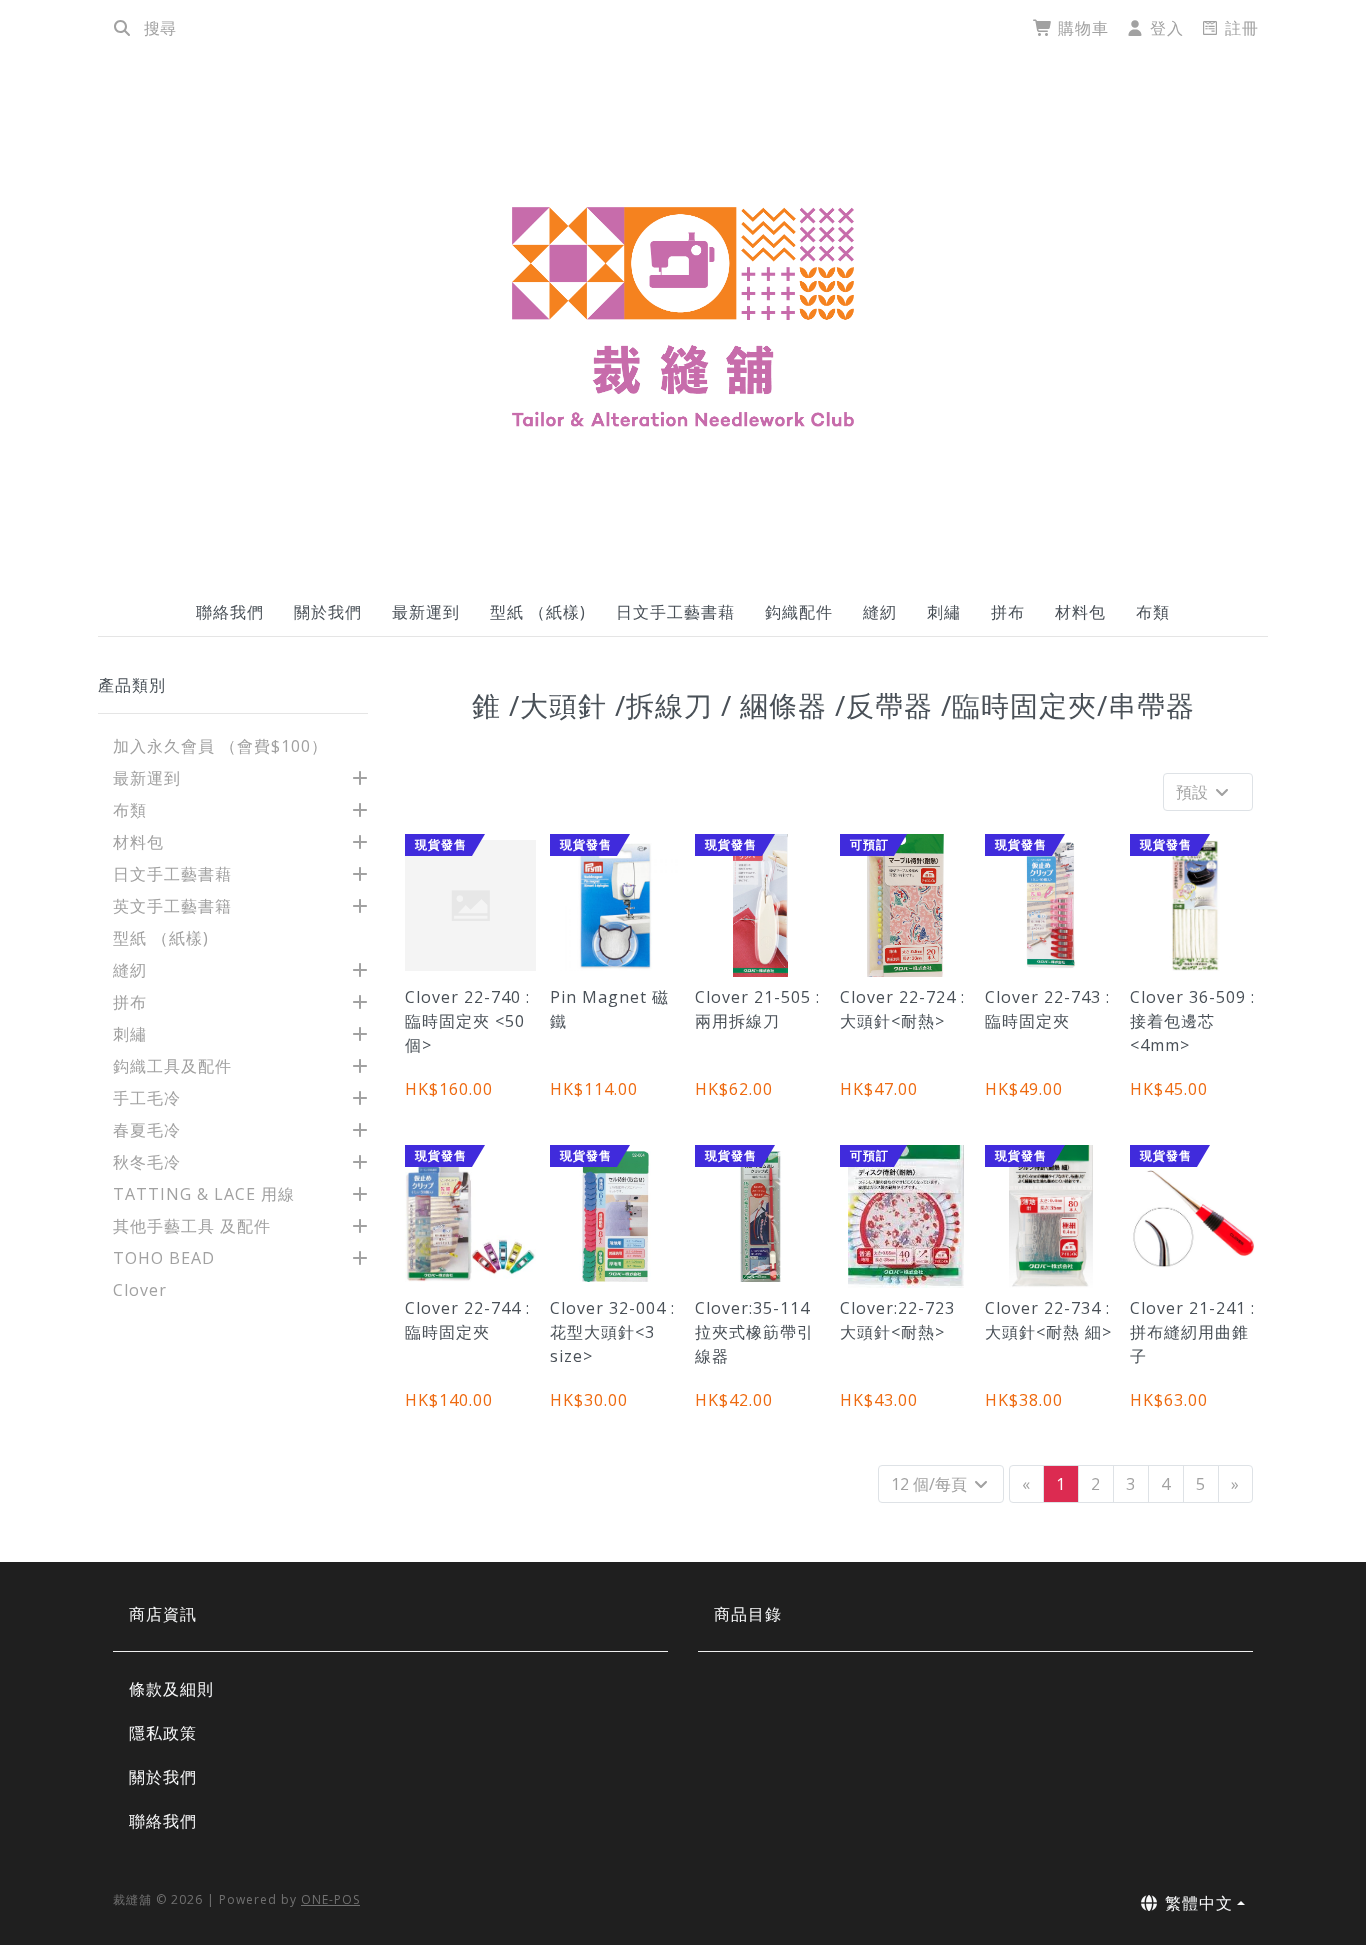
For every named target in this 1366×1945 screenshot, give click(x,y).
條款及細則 (171, 1689)
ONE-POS (330, 1899)
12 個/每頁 (931, 1484)
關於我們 (328, 612)
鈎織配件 (799, 612)
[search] (122, 28)
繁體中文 (1196, 1903)
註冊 (1239, 28)
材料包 (1080, 612)
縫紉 (880, 612)
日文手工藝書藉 (675, 612)
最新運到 (426, 612)
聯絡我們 (230, 612)
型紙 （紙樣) (538, 612)
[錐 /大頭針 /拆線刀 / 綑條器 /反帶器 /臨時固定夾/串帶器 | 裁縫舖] (683, 316)
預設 (1194, 792)
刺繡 (944, 612)
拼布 (1008, 612)
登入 (1164, 28)
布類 (1153, 612)
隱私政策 (163, 1733)
